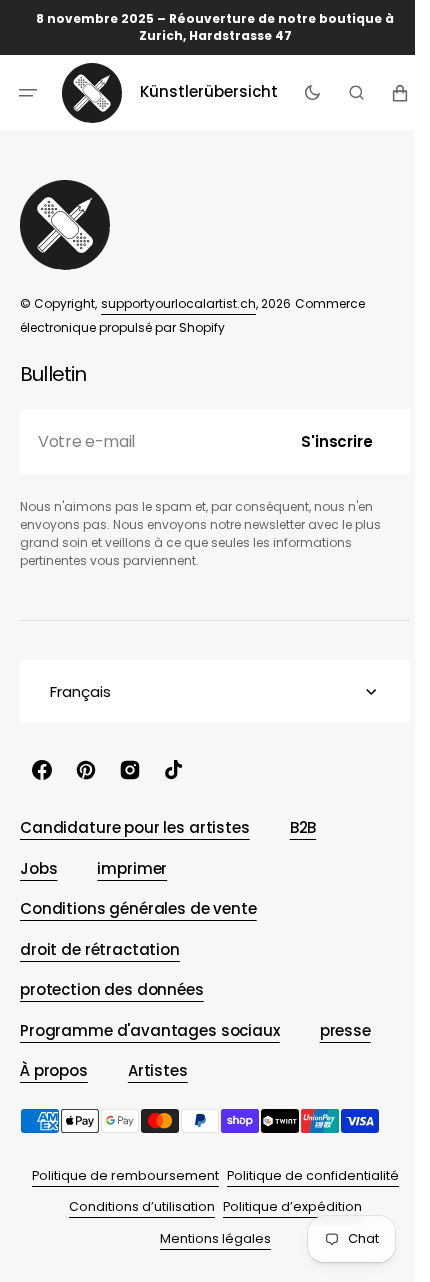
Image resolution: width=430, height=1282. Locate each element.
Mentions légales (207, 1238)
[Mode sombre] (306, 92)
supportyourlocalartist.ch (178, 303)
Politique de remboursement (117, 1175)
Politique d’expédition (284, 1206)
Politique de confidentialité (305, 1175)
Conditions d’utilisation (134, 1206)
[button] (28, 92)
